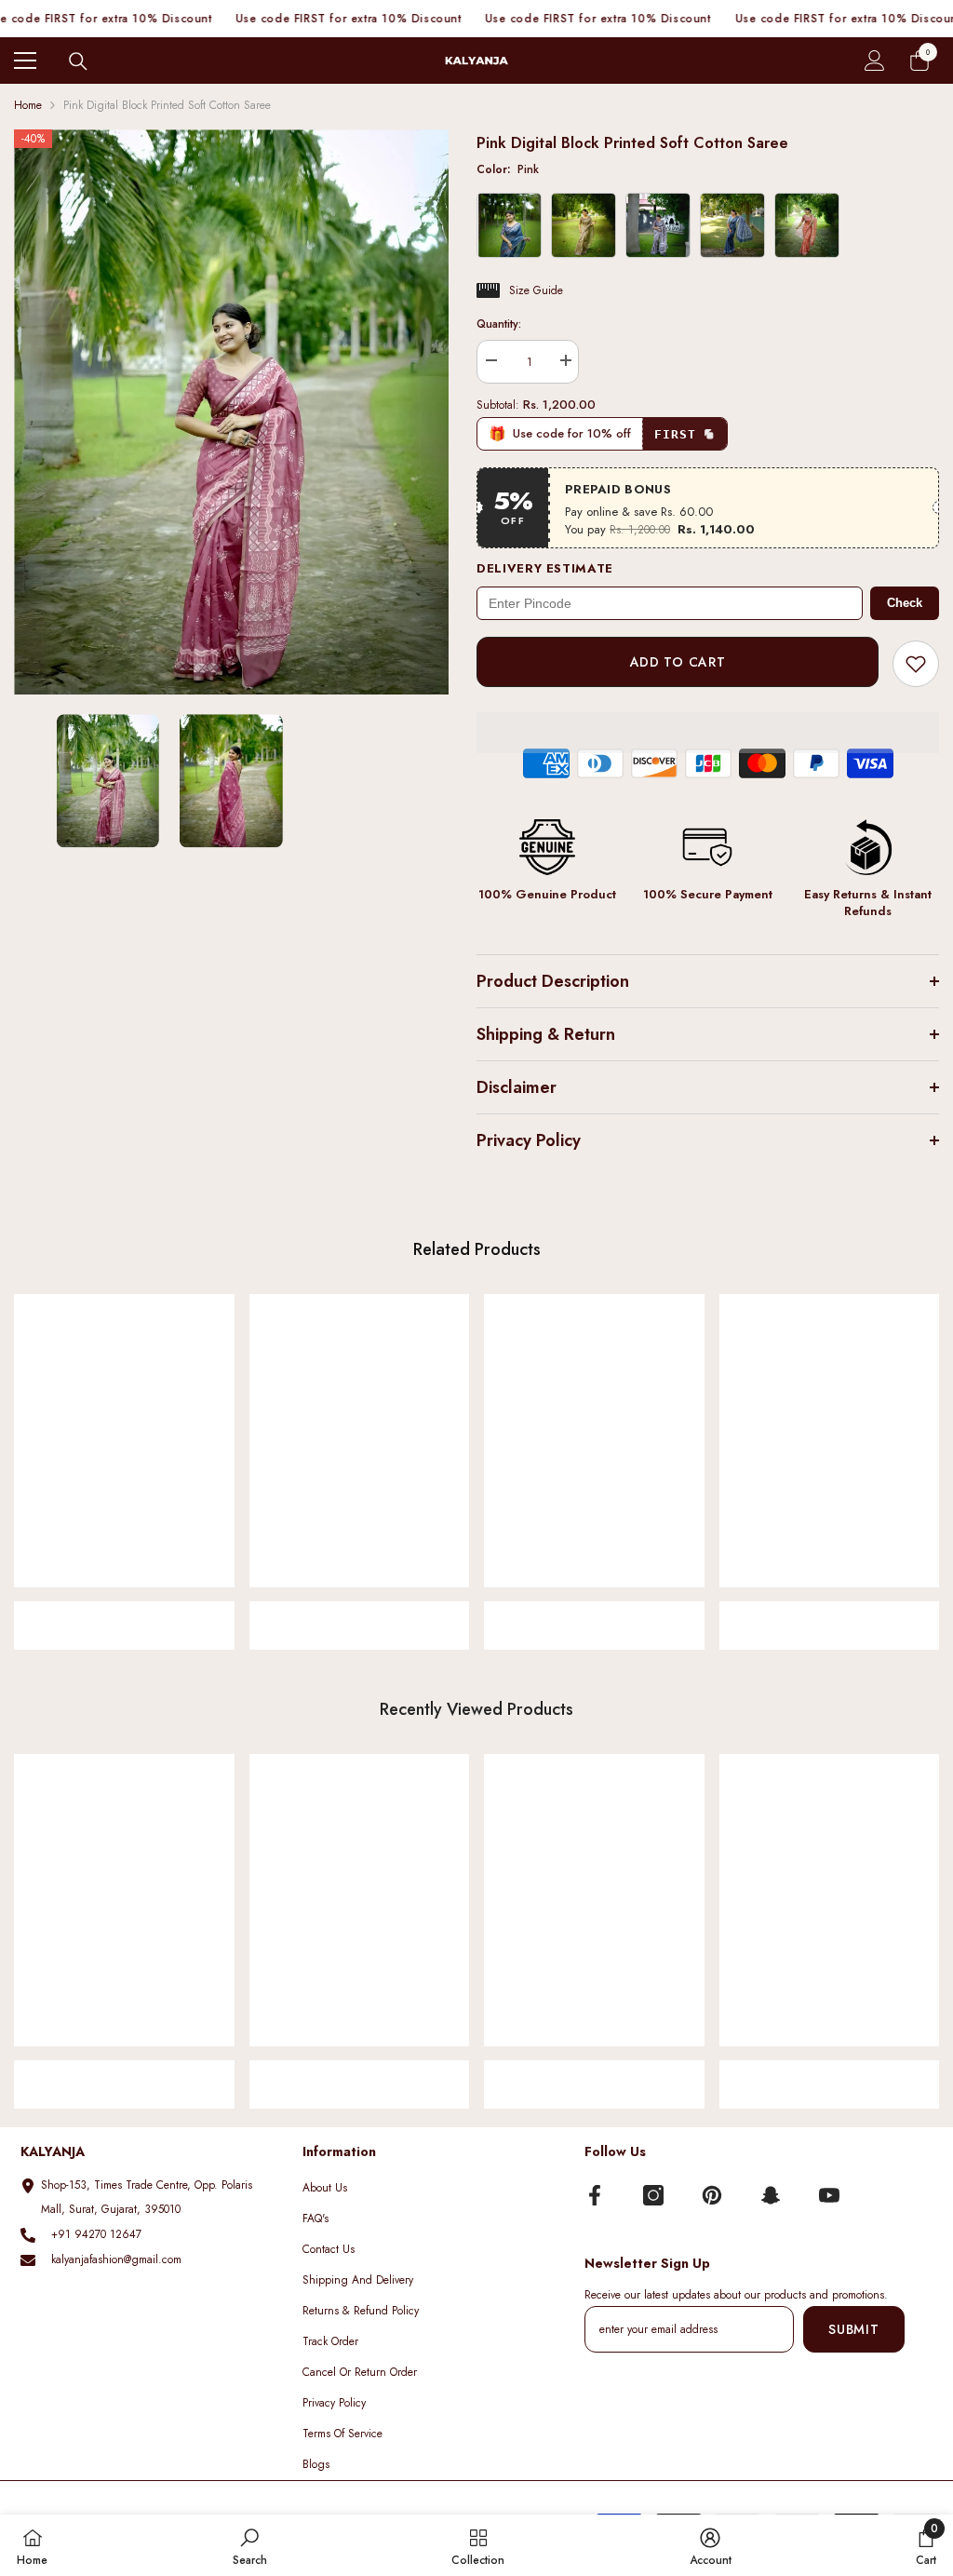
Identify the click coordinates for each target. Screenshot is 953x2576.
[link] (124, 1613)
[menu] (25, 61)
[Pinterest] (712, 2195)
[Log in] (875, 61)
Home (28, 105)
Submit (853, 2329)
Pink (508, 169)
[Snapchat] (771, 2195)
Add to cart (678, 662)
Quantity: (499, 324)
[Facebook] (595, 2195)
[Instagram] (653, 2195)
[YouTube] (829, 2195)
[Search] (78, 61)
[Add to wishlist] (916, 664)
